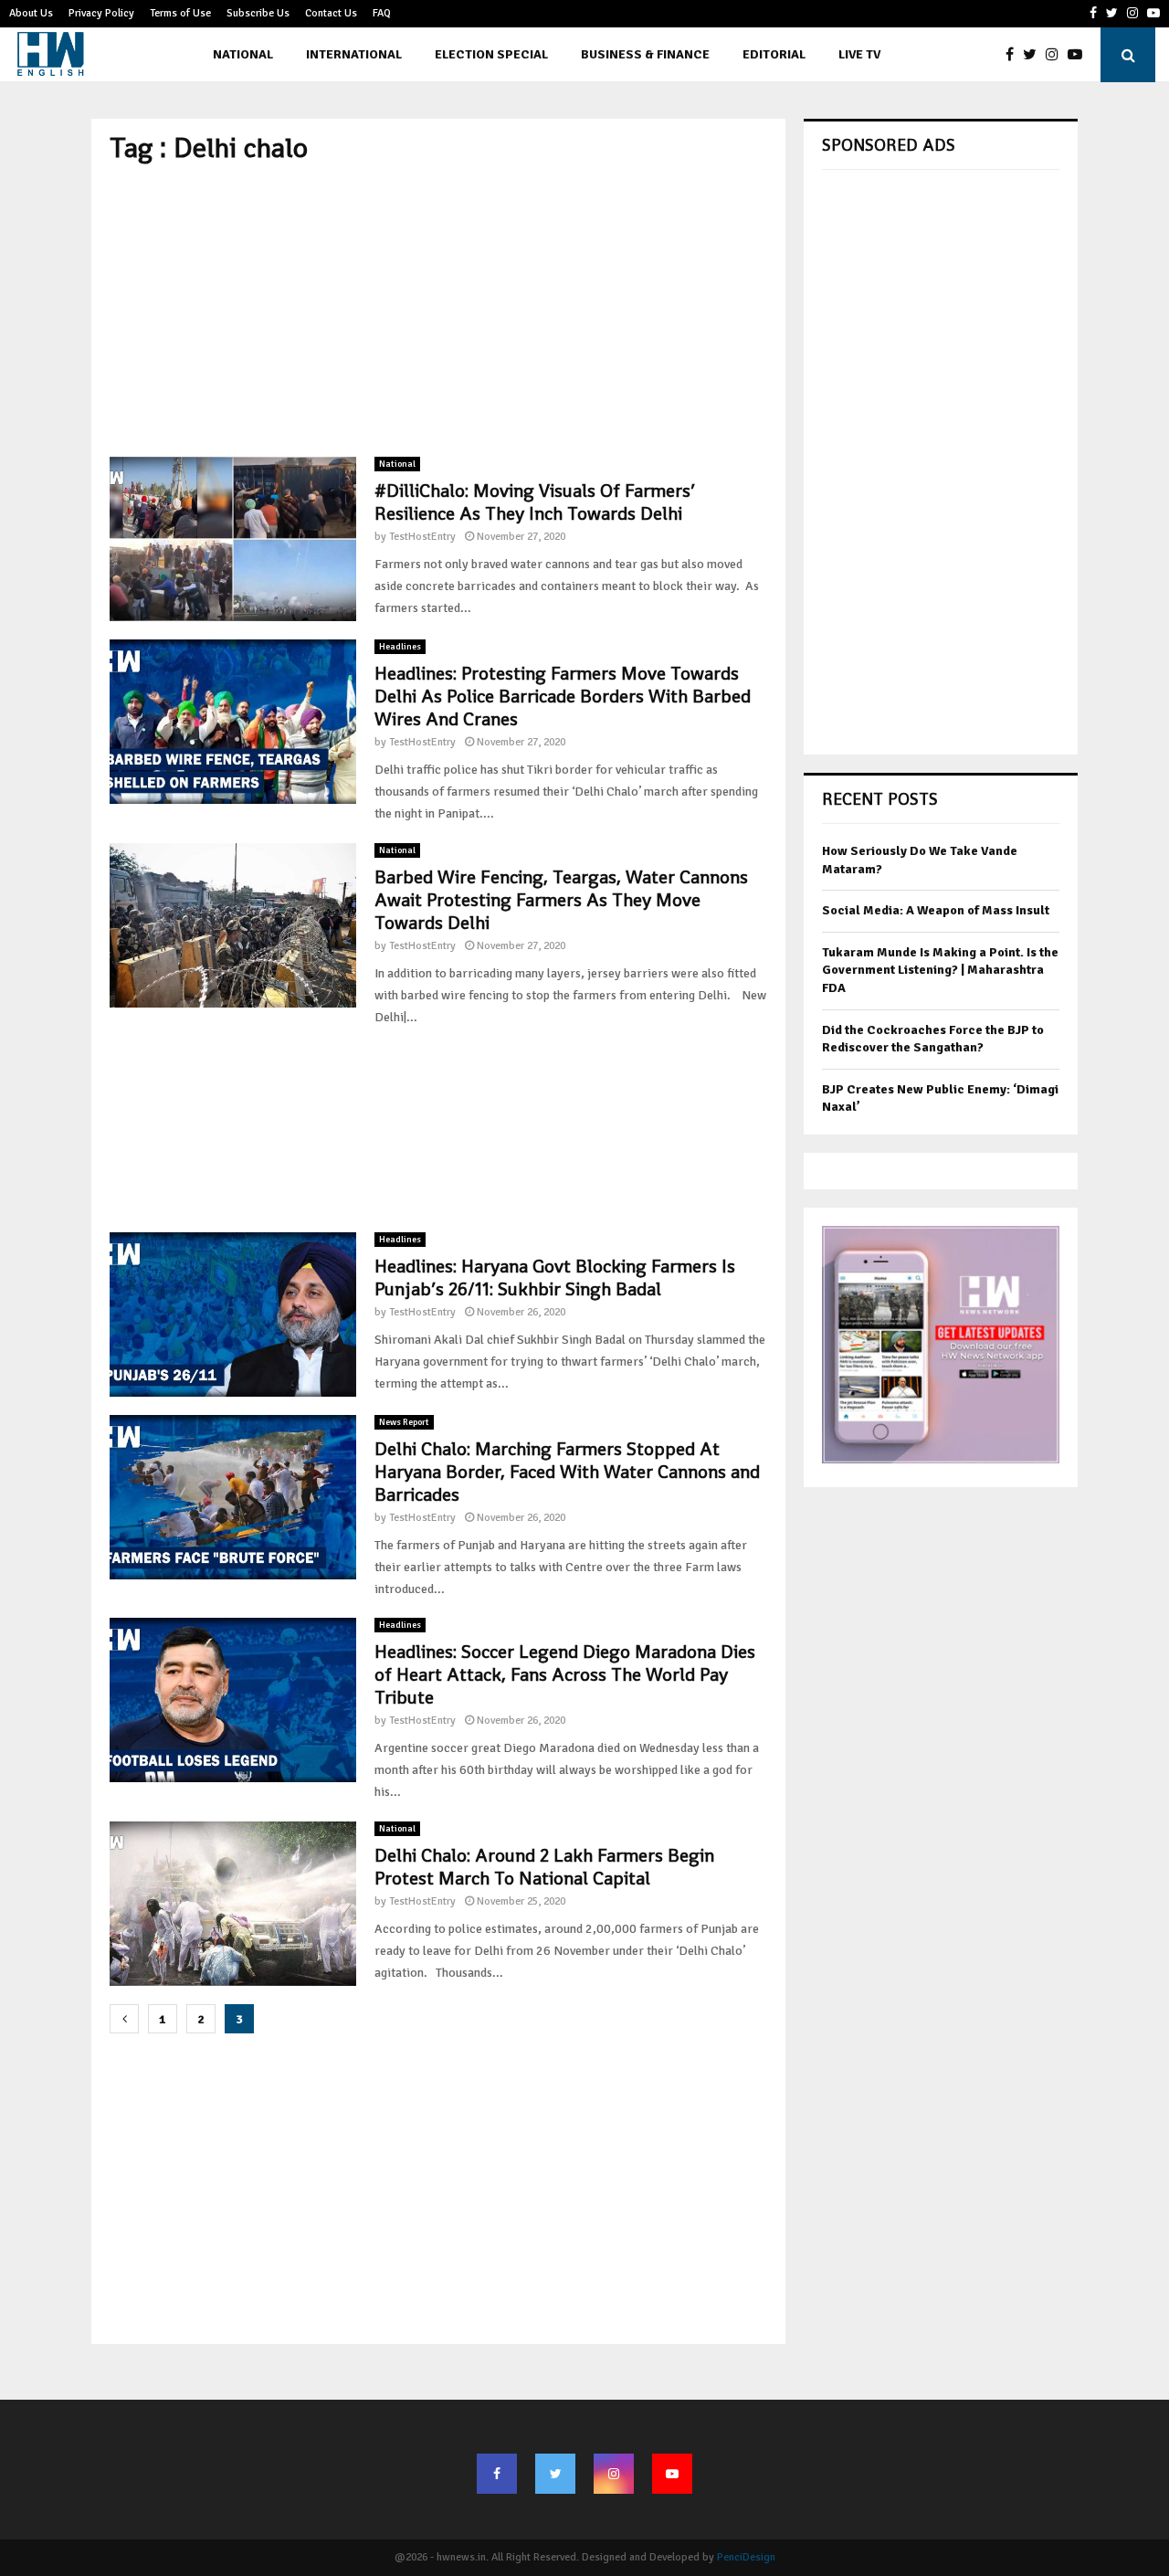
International (354, 54)
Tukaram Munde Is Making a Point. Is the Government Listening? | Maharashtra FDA (940, 970)
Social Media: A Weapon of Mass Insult (936, 910)
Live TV (859, 54)
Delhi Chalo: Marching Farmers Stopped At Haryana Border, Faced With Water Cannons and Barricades (567, 1472)
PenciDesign (746, 2557)
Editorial (774, 54)
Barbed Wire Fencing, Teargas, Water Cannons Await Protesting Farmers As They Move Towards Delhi (561, 900)
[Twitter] (1034, 55)
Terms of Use (180, 13)
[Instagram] (1057, 55)
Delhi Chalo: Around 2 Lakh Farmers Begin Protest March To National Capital (544, 1867)
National (243, 54)
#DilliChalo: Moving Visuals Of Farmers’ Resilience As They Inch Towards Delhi (535, 502)
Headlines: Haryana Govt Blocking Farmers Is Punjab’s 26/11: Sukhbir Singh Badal (555, 1277)
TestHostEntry (422, 537)
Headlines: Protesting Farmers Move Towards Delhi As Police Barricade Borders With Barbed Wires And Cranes (563, 696)
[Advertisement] (438, 311)
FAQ (382, 13)
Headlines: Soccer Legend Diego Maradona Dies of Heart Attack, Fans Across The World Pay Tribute (565, 1674)
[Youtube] (1079, 55)
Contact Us (331, 13)
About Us (31, 13)
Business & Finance (645, 54)
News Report (404, 1422)
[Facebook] (1014, 55)
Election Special (491, 54)
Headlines (400, 647)
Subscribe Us (258, 13)
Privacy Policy (101, 13)
